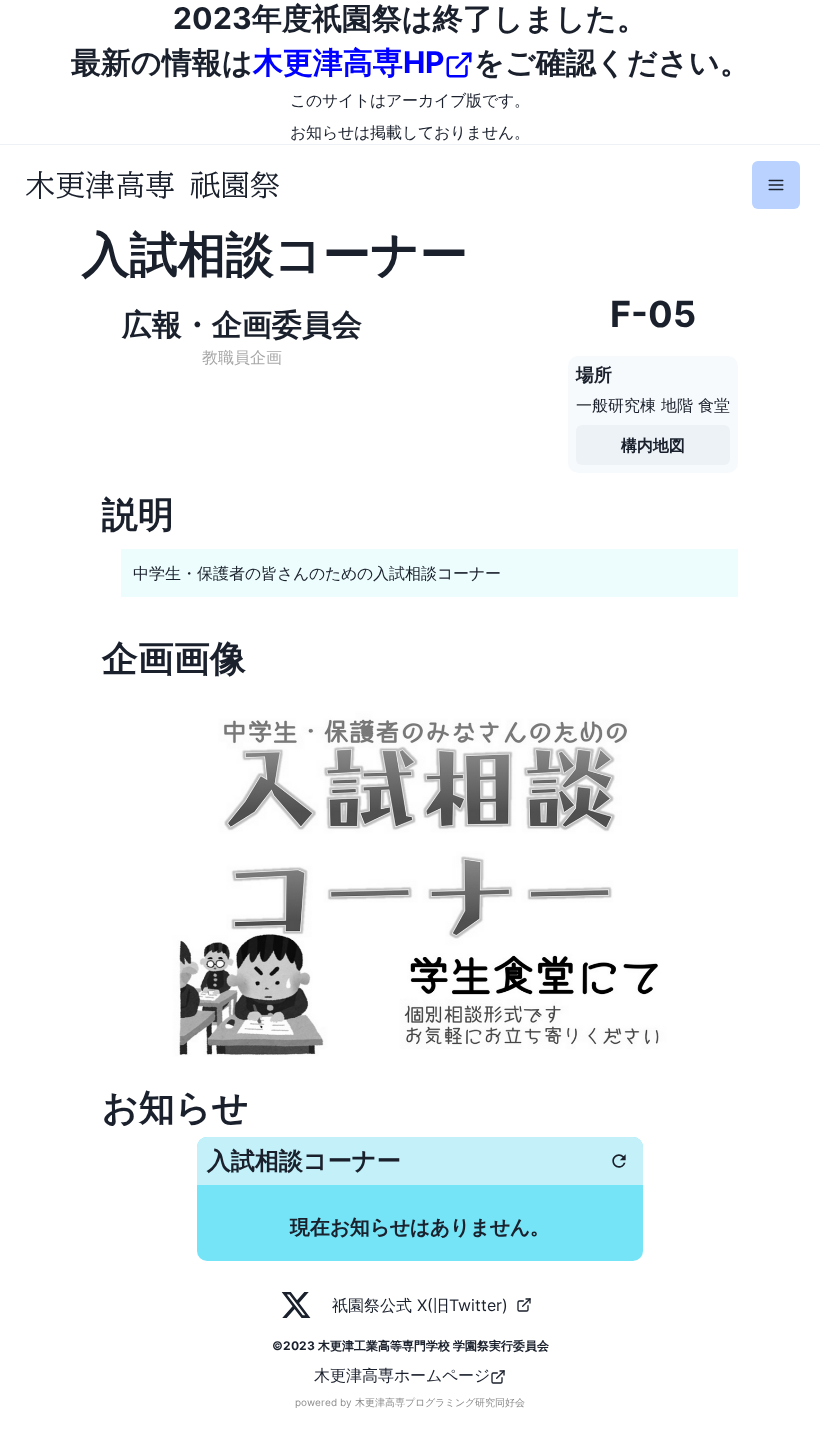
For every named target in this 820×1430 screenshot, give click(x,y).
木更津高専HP (348, 62)
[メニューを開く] (776, 185)
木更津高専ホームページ (402, 1375)
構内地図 (653, 445)
